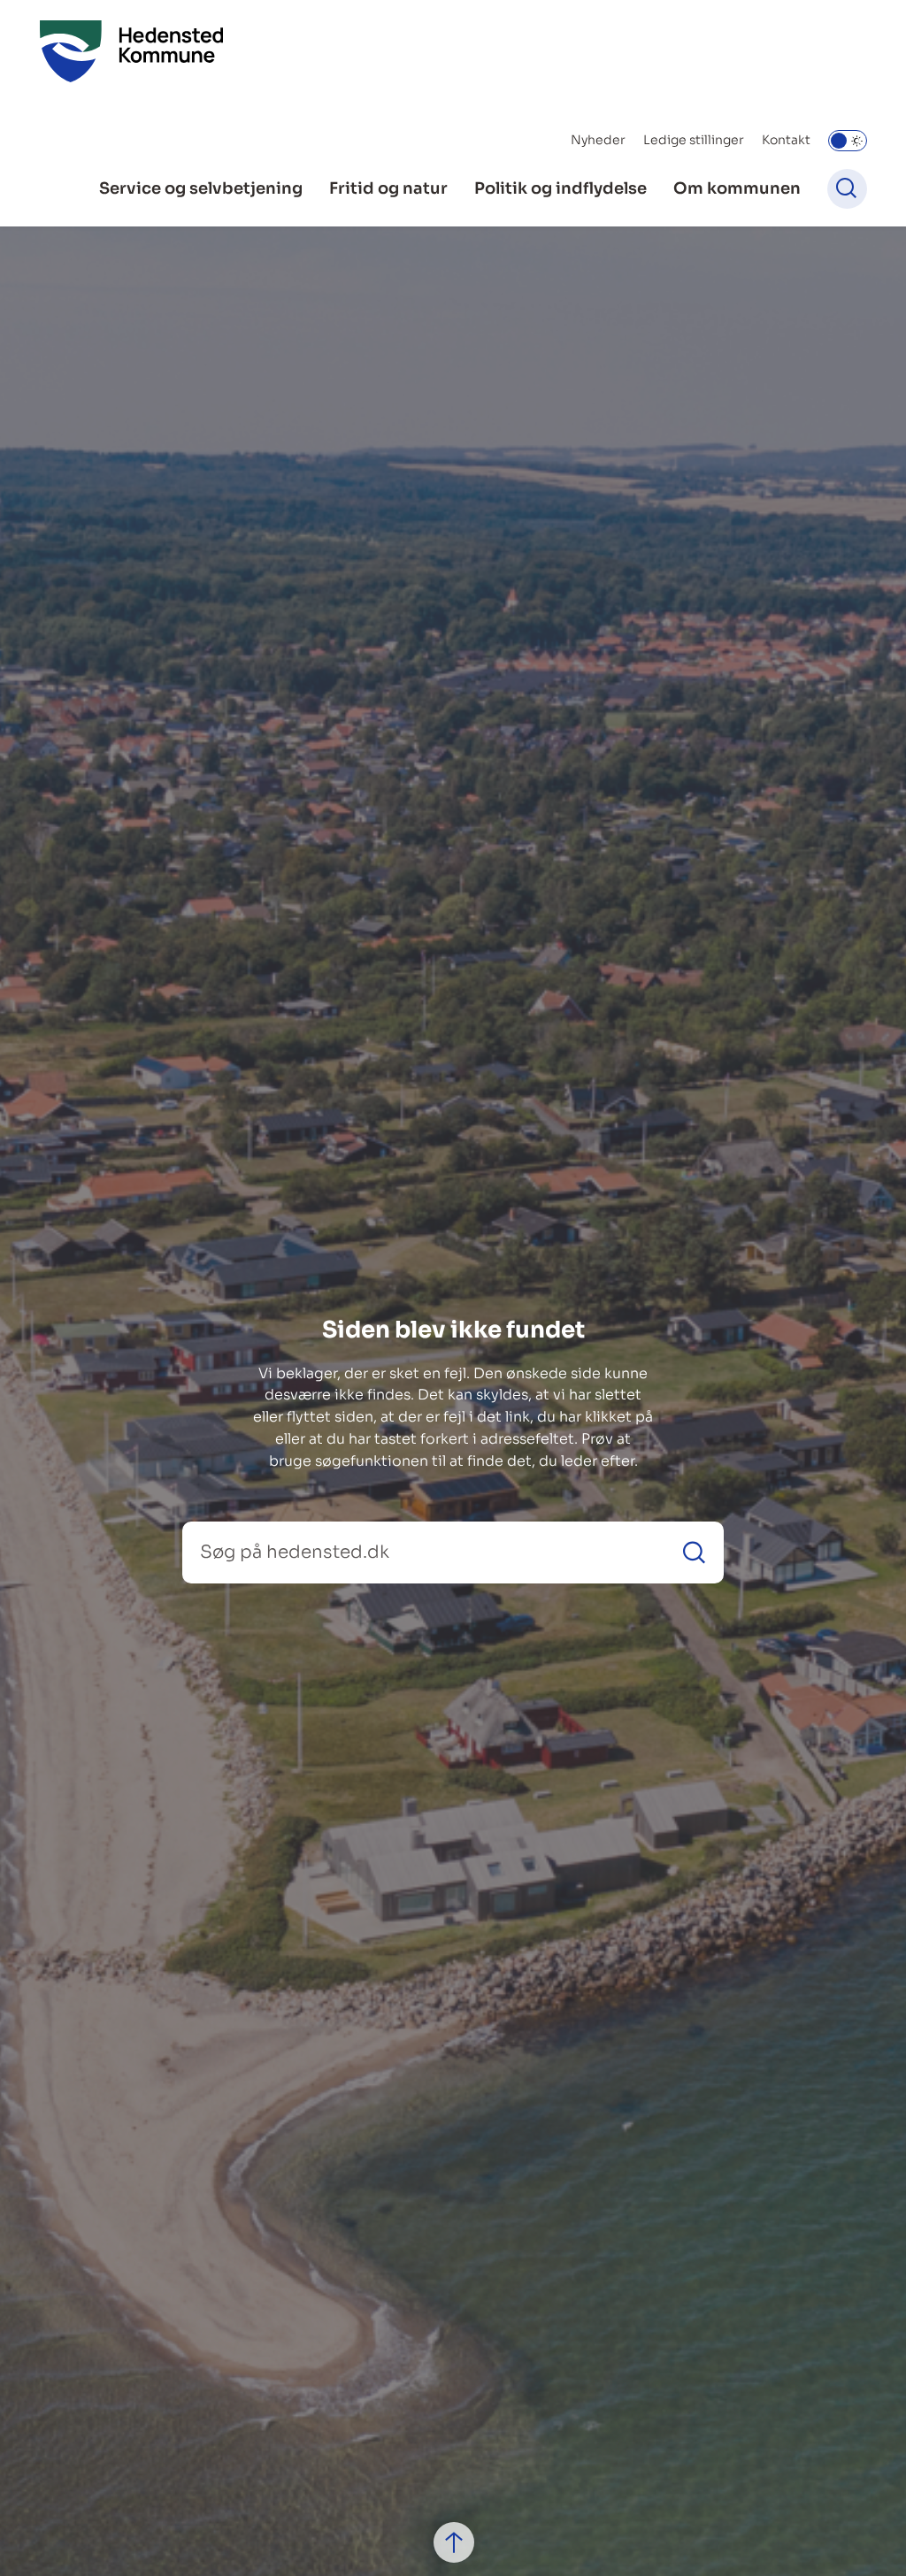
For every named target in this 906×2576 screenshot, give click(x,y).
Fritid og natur (388, 188)
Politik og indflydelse (560, 188)
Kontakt (786, 140)
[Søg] (694, 1552)
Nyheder (598, 140)
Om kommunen (737, 188)
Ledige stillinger (694, 140)
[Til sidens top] (454, 2542)
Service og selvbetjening (201, 188)
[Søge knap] (847, 189)
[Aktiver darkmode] (848, 141)
